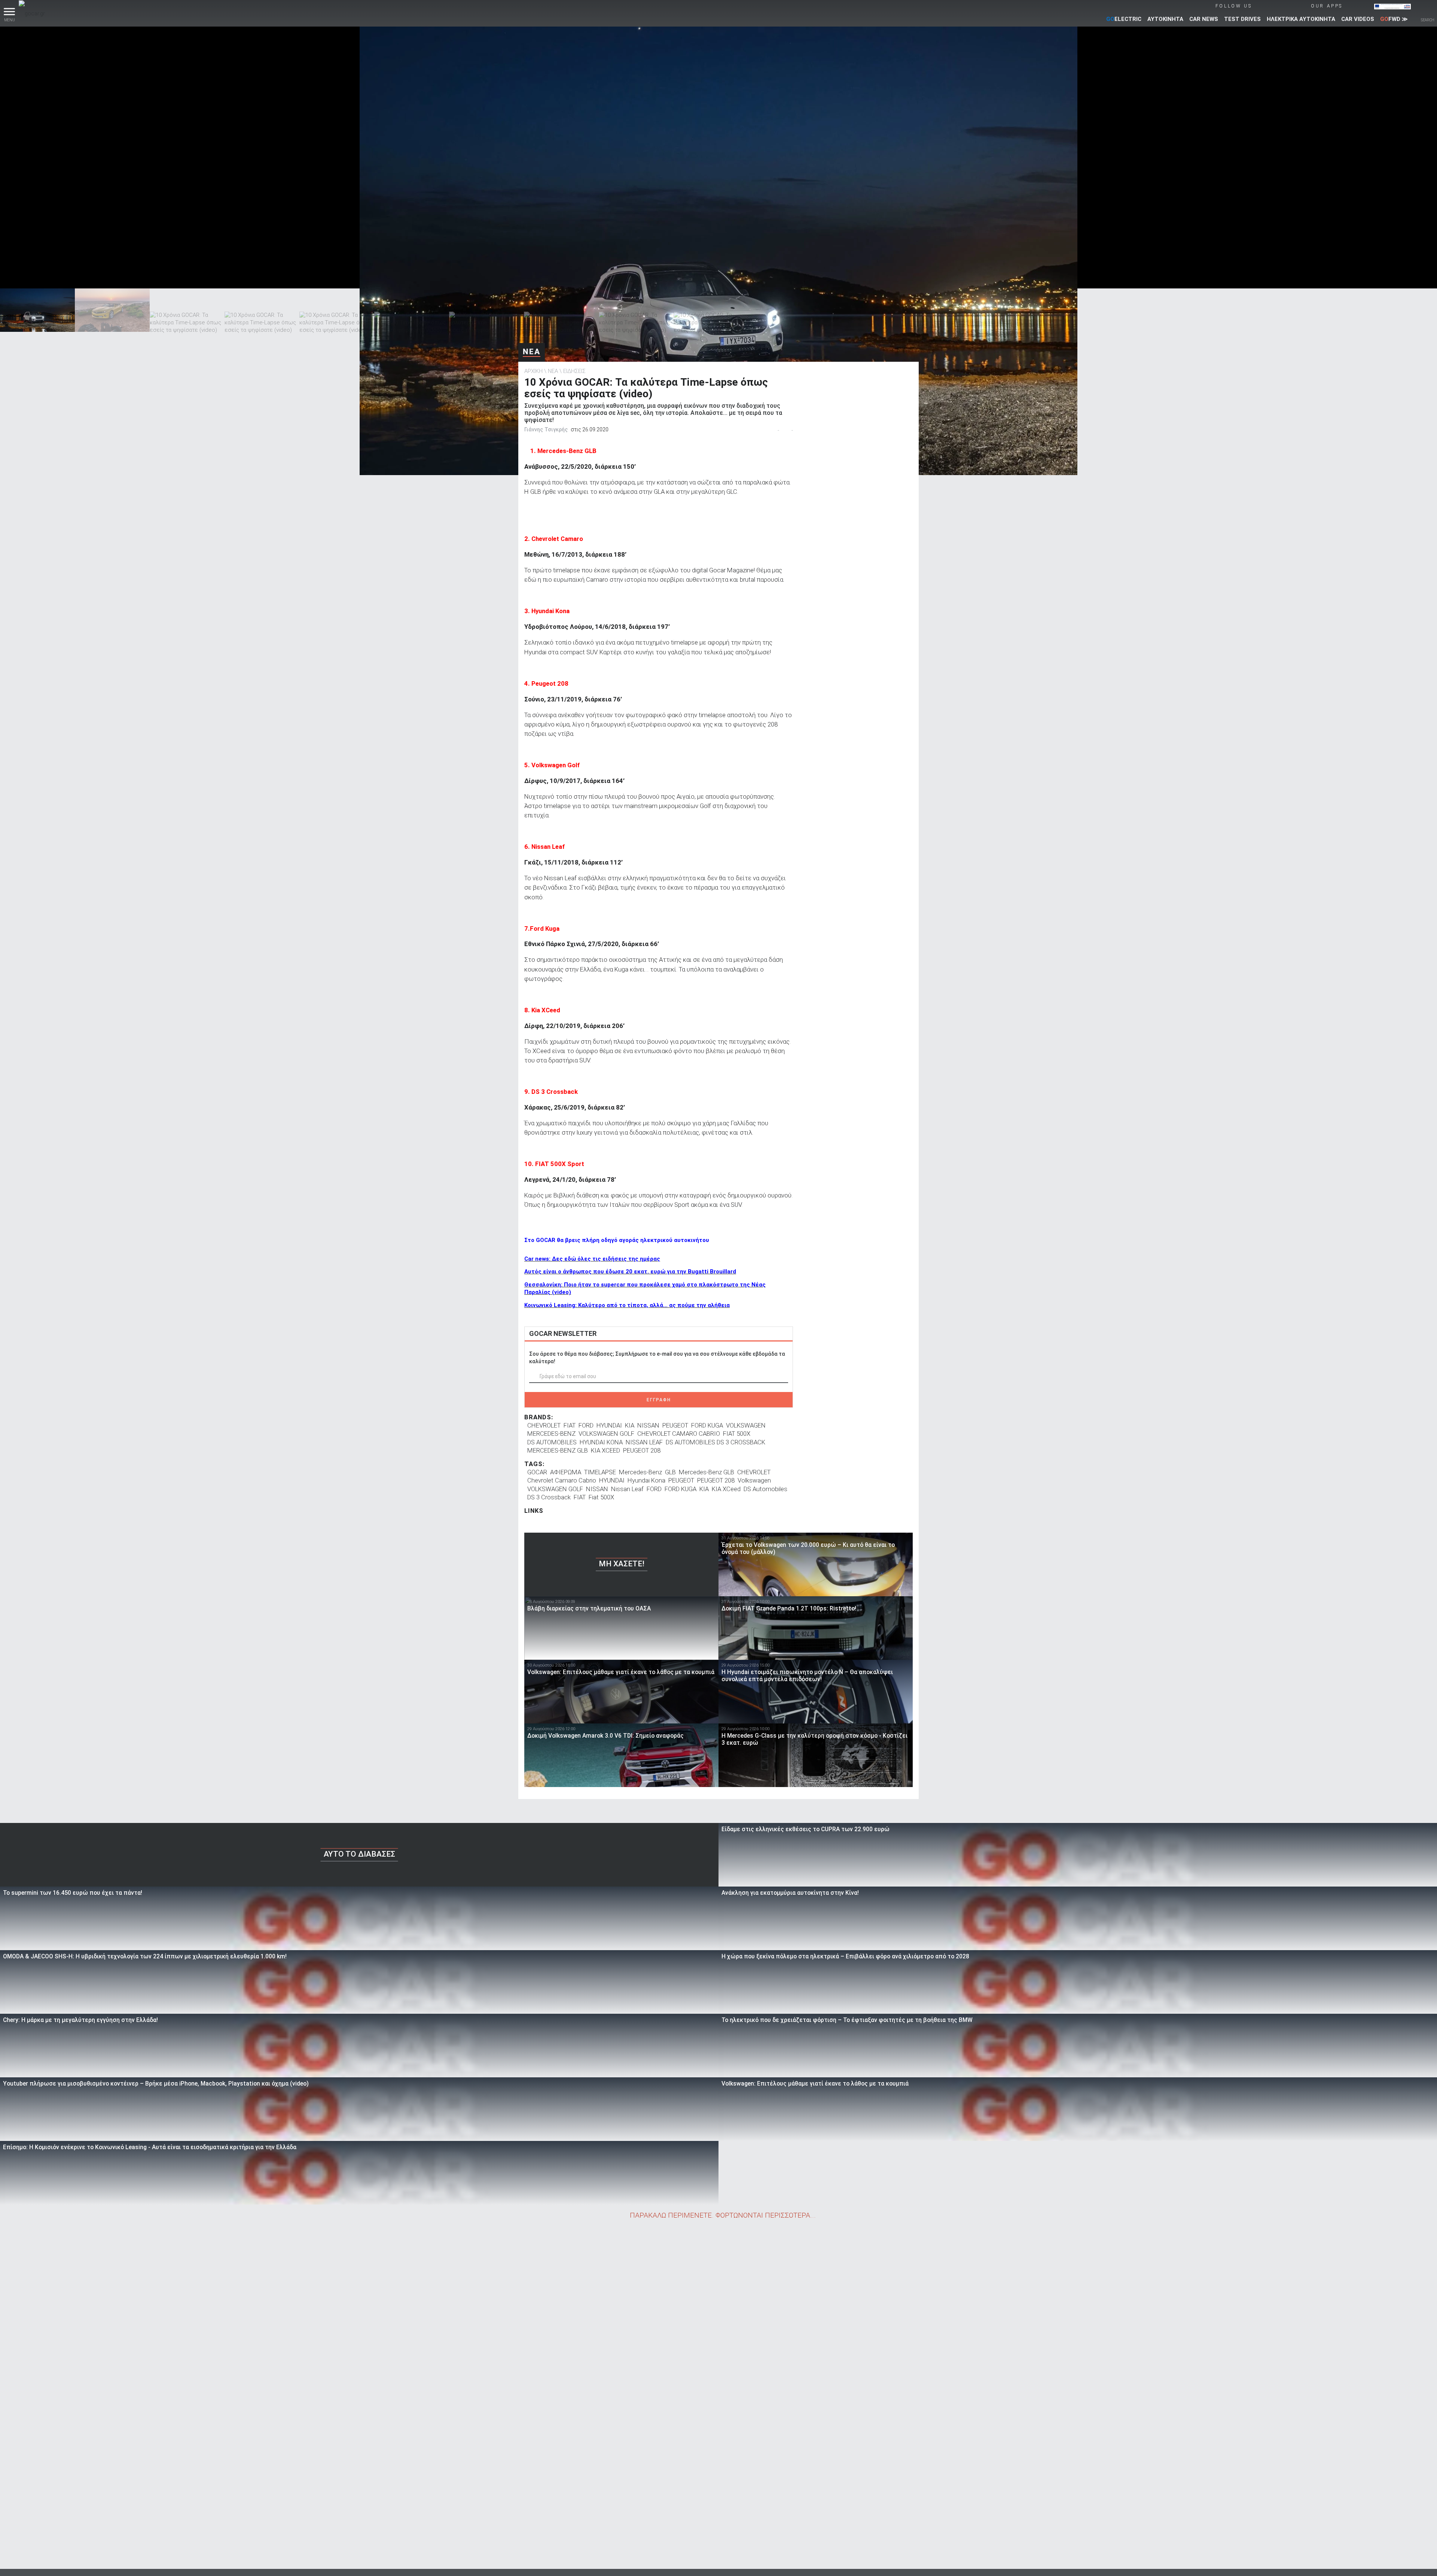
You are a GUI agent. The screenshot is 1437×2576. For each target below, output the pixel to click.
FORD (586, 1425)
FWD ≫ (1394, 19)
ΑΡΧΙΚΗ (533, 371)
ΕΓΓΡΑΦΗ (659, 1400)
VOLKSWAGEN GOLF (606, 1434)
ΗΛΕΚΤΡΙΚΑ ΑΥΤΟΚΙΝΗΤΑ (1301, 19)
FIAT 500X (737, 1434)
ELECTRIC (1124, 19)
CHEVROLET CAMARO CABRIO (679, 1434)
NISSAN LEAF (644, 1442)
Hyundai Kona (646, 1480)
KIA (630, 1425)
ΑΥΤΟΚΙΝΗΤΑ (1165, 19)
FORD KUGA (707, 1425)
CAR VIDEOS (1358, 19)
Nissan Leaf (627, 1489)
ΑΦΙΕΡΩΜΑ (566, 1472)
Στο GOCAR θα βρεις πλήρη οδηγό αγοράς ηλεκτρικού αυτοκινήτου (617, 1240)
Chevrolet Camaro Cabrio (562, 1480)
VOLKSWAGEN (746, 1425)
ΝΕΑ (532, 352)
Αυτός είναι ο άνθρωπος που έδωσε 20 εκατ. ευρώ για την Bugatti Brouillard (630, 1272)
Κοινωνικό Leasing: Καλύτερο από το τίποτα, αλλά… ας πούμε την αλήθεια (627, 1305)
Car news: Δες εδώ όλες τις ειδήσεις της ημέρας (592, 1259)
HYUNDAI (609, 1425)
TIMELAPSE (600, 1472)
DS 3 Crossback (549, 1497)
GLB (670, 1472)
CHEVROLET (544, 1425)
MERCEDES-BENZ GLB (558, 1450)
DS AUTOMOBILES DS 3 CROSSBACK (716, 1442)
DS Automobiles (765, 1489)
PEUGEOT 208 (642, 1450)
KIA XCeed (726, 1489)
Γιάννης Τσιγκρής (546, 429)
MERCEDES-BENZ (551, 1434)
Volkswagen (754, 1480)
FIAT (570, 1425)
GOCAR (537, 1472)
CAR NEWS (1204, 19)
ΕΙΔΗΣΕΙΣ (574, 371)
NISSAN (648, 1425)
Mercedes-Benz (640, 1472)
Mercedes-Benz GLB (707, 1472)
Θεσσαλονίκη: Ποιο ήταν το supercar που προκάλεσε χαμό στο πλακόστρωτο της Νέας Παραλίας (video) (645, 1288)
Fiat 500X (601, 1497)
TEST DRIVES (1242, 19)
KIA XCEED (605, 1450)
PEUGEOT (675, 1425)
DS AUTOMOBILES (552, 1442)
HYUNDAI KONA (601, 1442)
